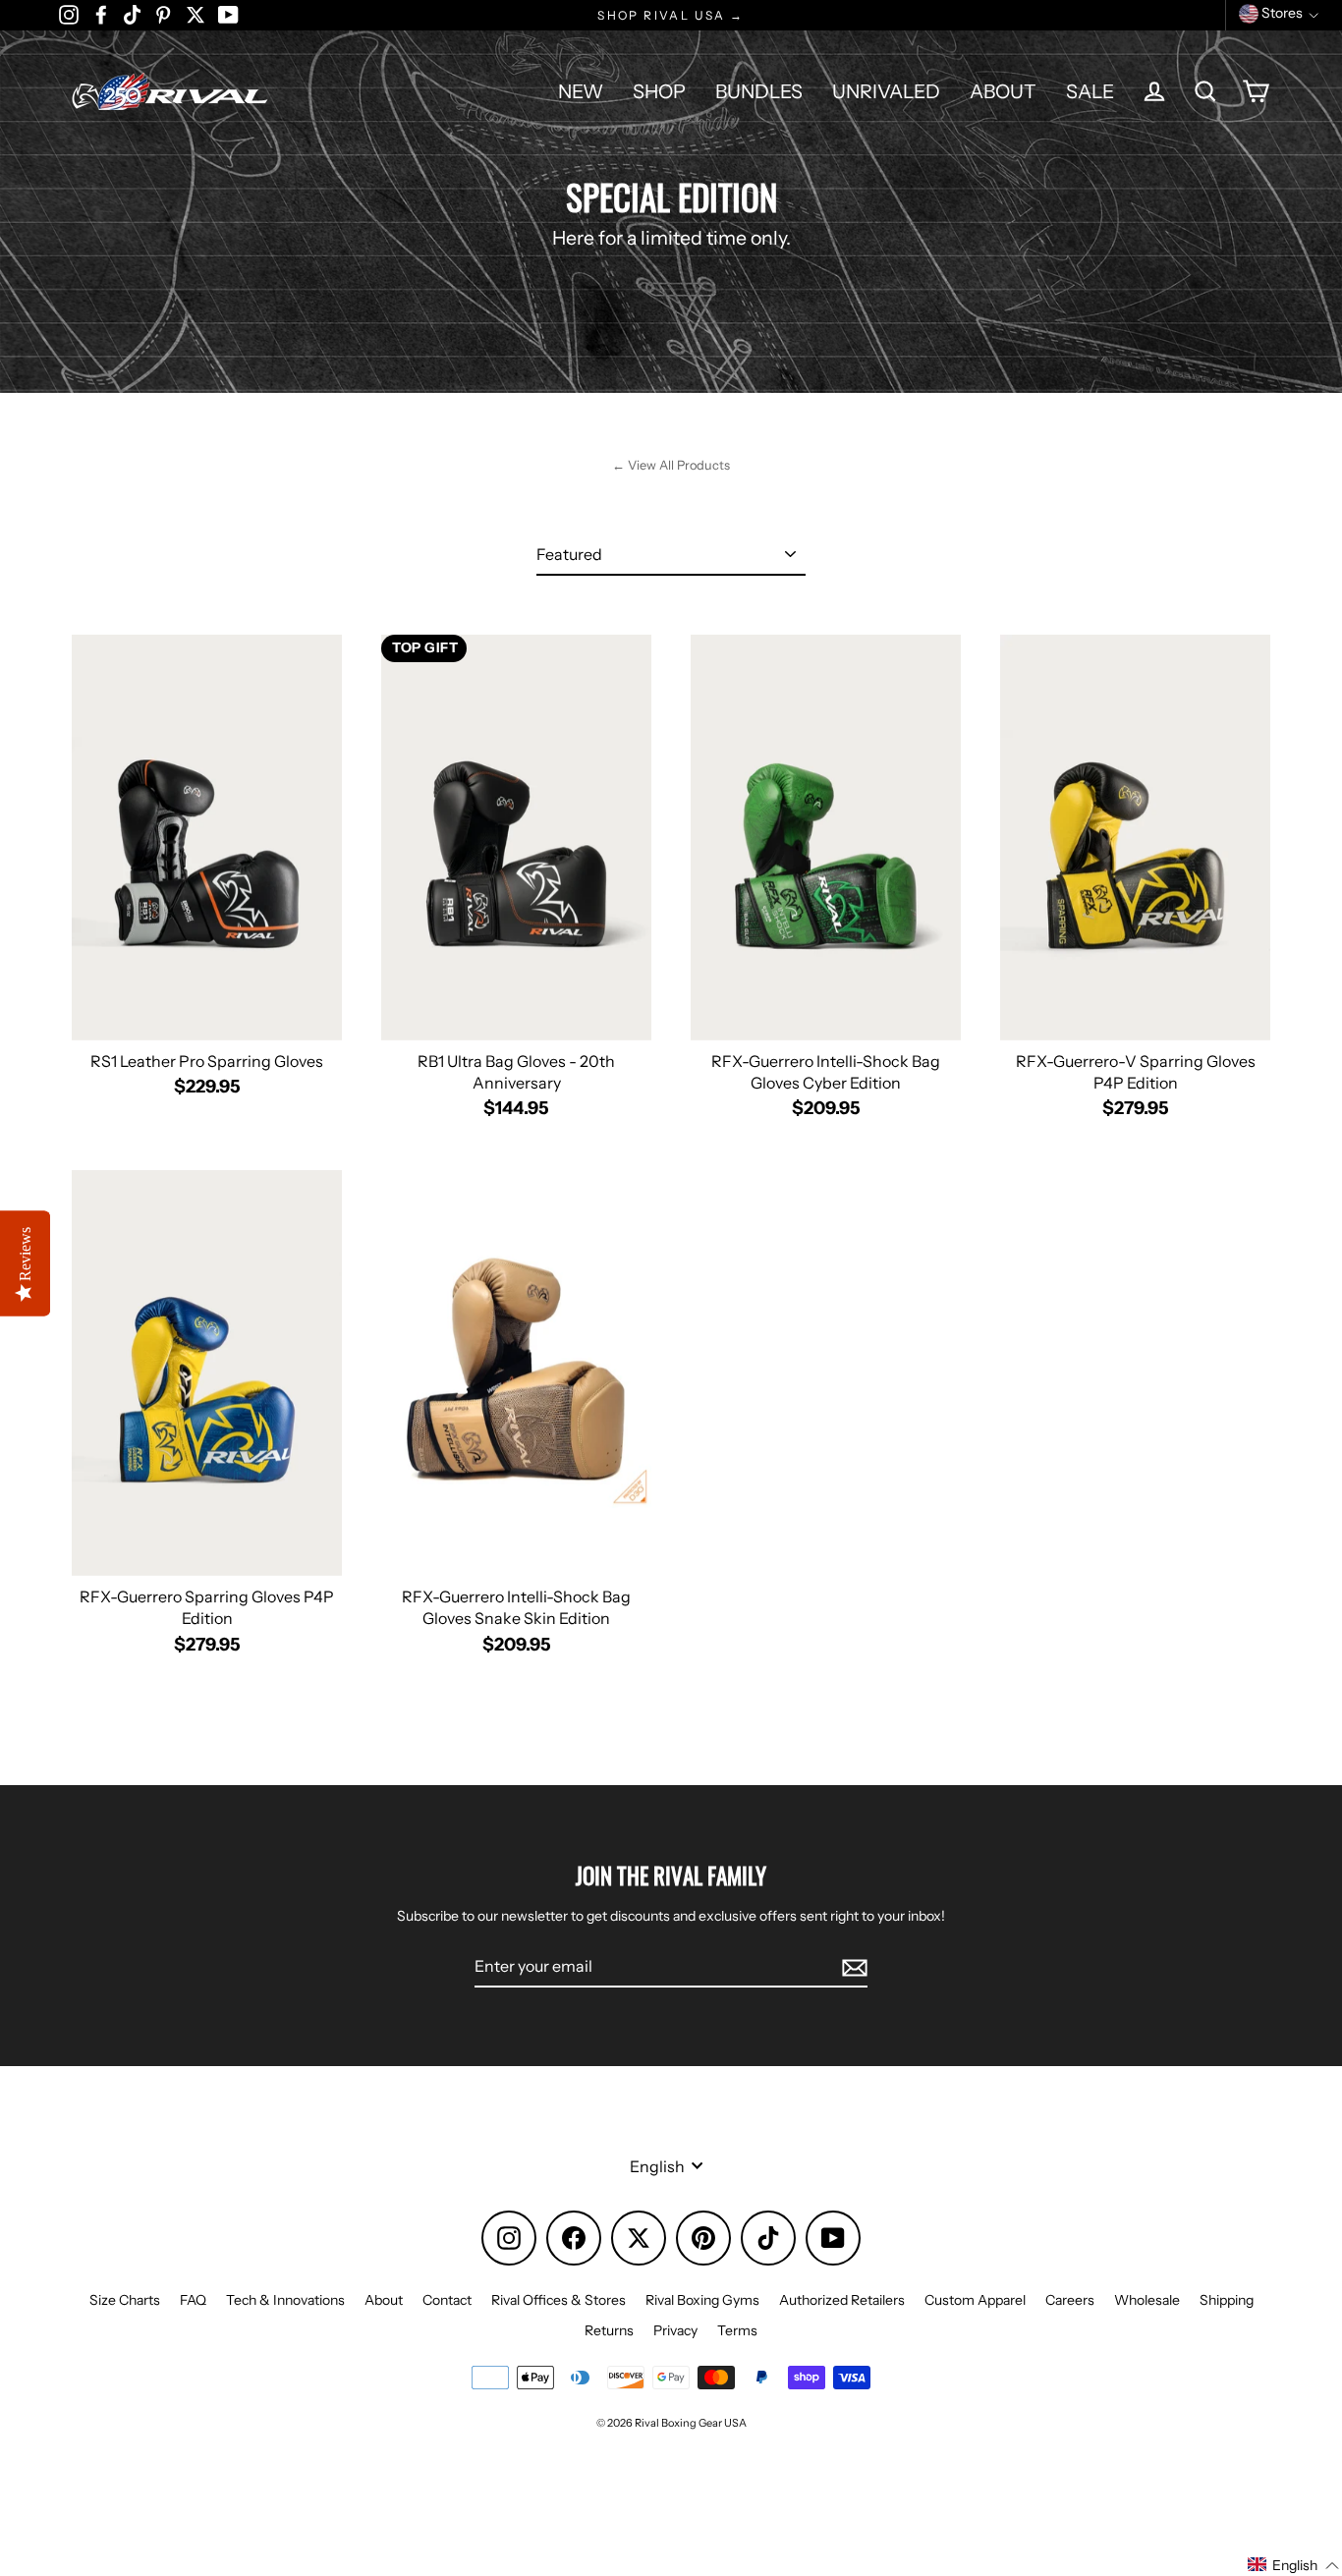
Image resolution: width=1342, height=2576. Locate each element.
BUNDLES (759, 91)
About (384, 2300)
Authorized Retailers (842, 2300)
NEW (581, 91)
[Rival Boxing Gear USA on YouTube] (228, 14)
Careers (1070, 2300)
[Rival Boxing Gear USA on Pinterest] (163, 14)
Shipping (1227, 2300)
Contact (447, 2300)
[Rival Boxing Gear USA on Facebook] (101, 14)
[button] (1294, 2565)
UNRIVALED (886, 91)
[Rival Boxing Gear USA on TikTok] (132, 14)
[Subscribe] (852, 1967)
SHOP (659, 91)
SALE (1090, 91)
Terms (737, 2330)
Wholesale (1147, 2300)
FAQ (193, 2300)
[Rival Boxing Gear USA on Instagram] (69, 14)
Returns (609, 2330)
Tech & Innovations (285, 2300)
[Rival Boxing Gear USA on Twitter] (196, 14)
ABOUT (1003, 91)
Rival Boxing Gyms (702, 2300)
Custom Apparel (975, 2300)
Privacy (675, 2330)
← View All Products (671, 465)
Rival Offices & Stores (559, 2300)
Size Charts (125, 2300)
